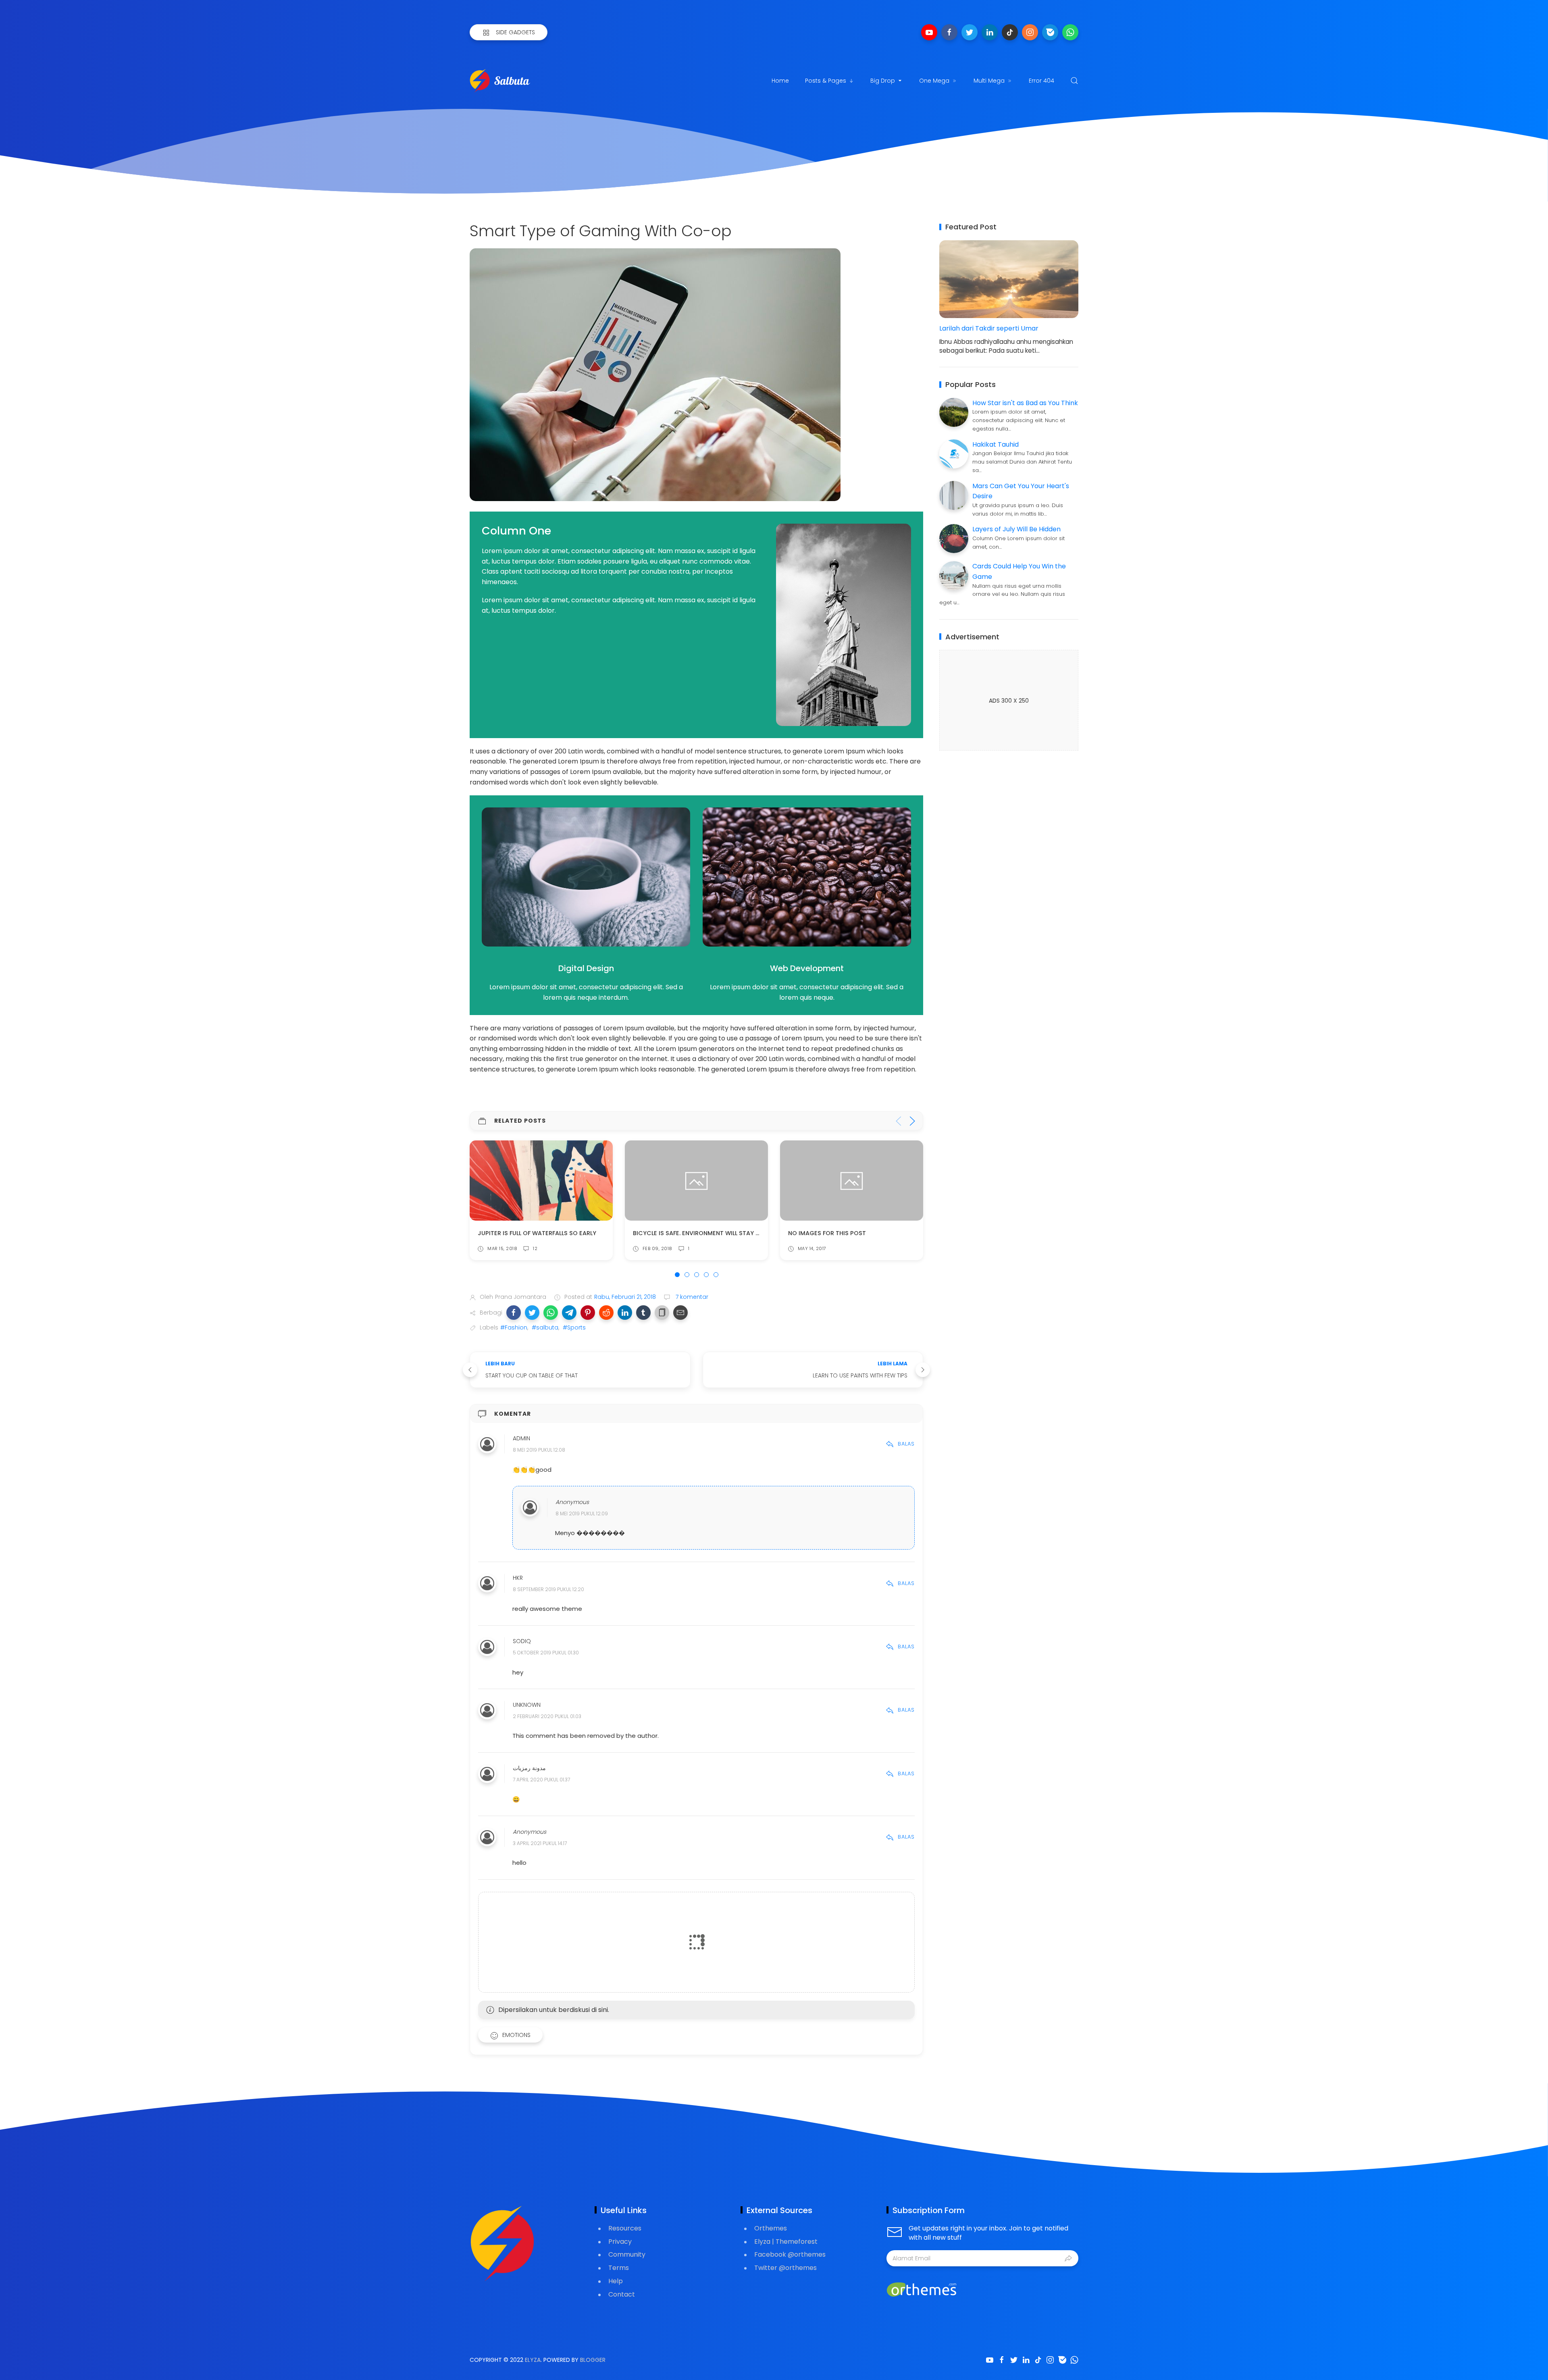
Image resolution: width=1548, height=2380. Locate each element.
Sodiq (522, 1641)
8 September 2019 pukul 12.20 (548, 1589)
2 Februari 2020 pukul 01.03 (547, 1716)
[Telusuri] (1074, 81)
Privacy (620, 2242)
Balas (906, 1444)
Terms (619, 2268)
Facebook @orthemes (790, 2254)
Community (627, 2254)
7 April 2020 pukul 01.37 (541, 1780)
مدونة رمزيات (529, 1768)
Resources (625, 2228)
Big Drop (883, 81)
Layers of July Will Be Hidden (1016, 529)
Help (616, 2281)
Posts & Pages (826, 81)
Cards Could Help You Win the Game (846, 1233)
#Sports (574, 1327)
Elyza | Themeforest (786, 2242)
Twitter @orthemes (785, 2268)
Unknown (527, 1705)
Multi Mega (989, 81)
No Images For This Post (672, 1233)
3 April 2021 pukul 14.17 (540, 1843)
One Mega (934, 81)
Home (780, 81)
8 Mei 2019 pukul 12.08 (539, 1450)
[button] (514, 1313)
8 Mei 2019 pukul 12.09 (582, 1514)
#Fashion (514, 1327)
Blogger (593, 2360)
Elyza (533, 2360)
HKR (518, 1578)
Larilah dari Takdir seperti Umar (989, 328)
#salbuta (545, 1327)
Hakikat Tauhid (996, 444)
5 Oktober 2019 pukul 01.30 (546, 1653)
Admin (521, 1439)
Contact (622, 2294)
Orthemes (771, 2228)
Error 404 (1041, 81)
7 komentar (691, 1297)
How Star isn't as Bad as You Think (1025, 403)
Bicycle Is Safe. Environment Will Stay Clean (548, 1233)
